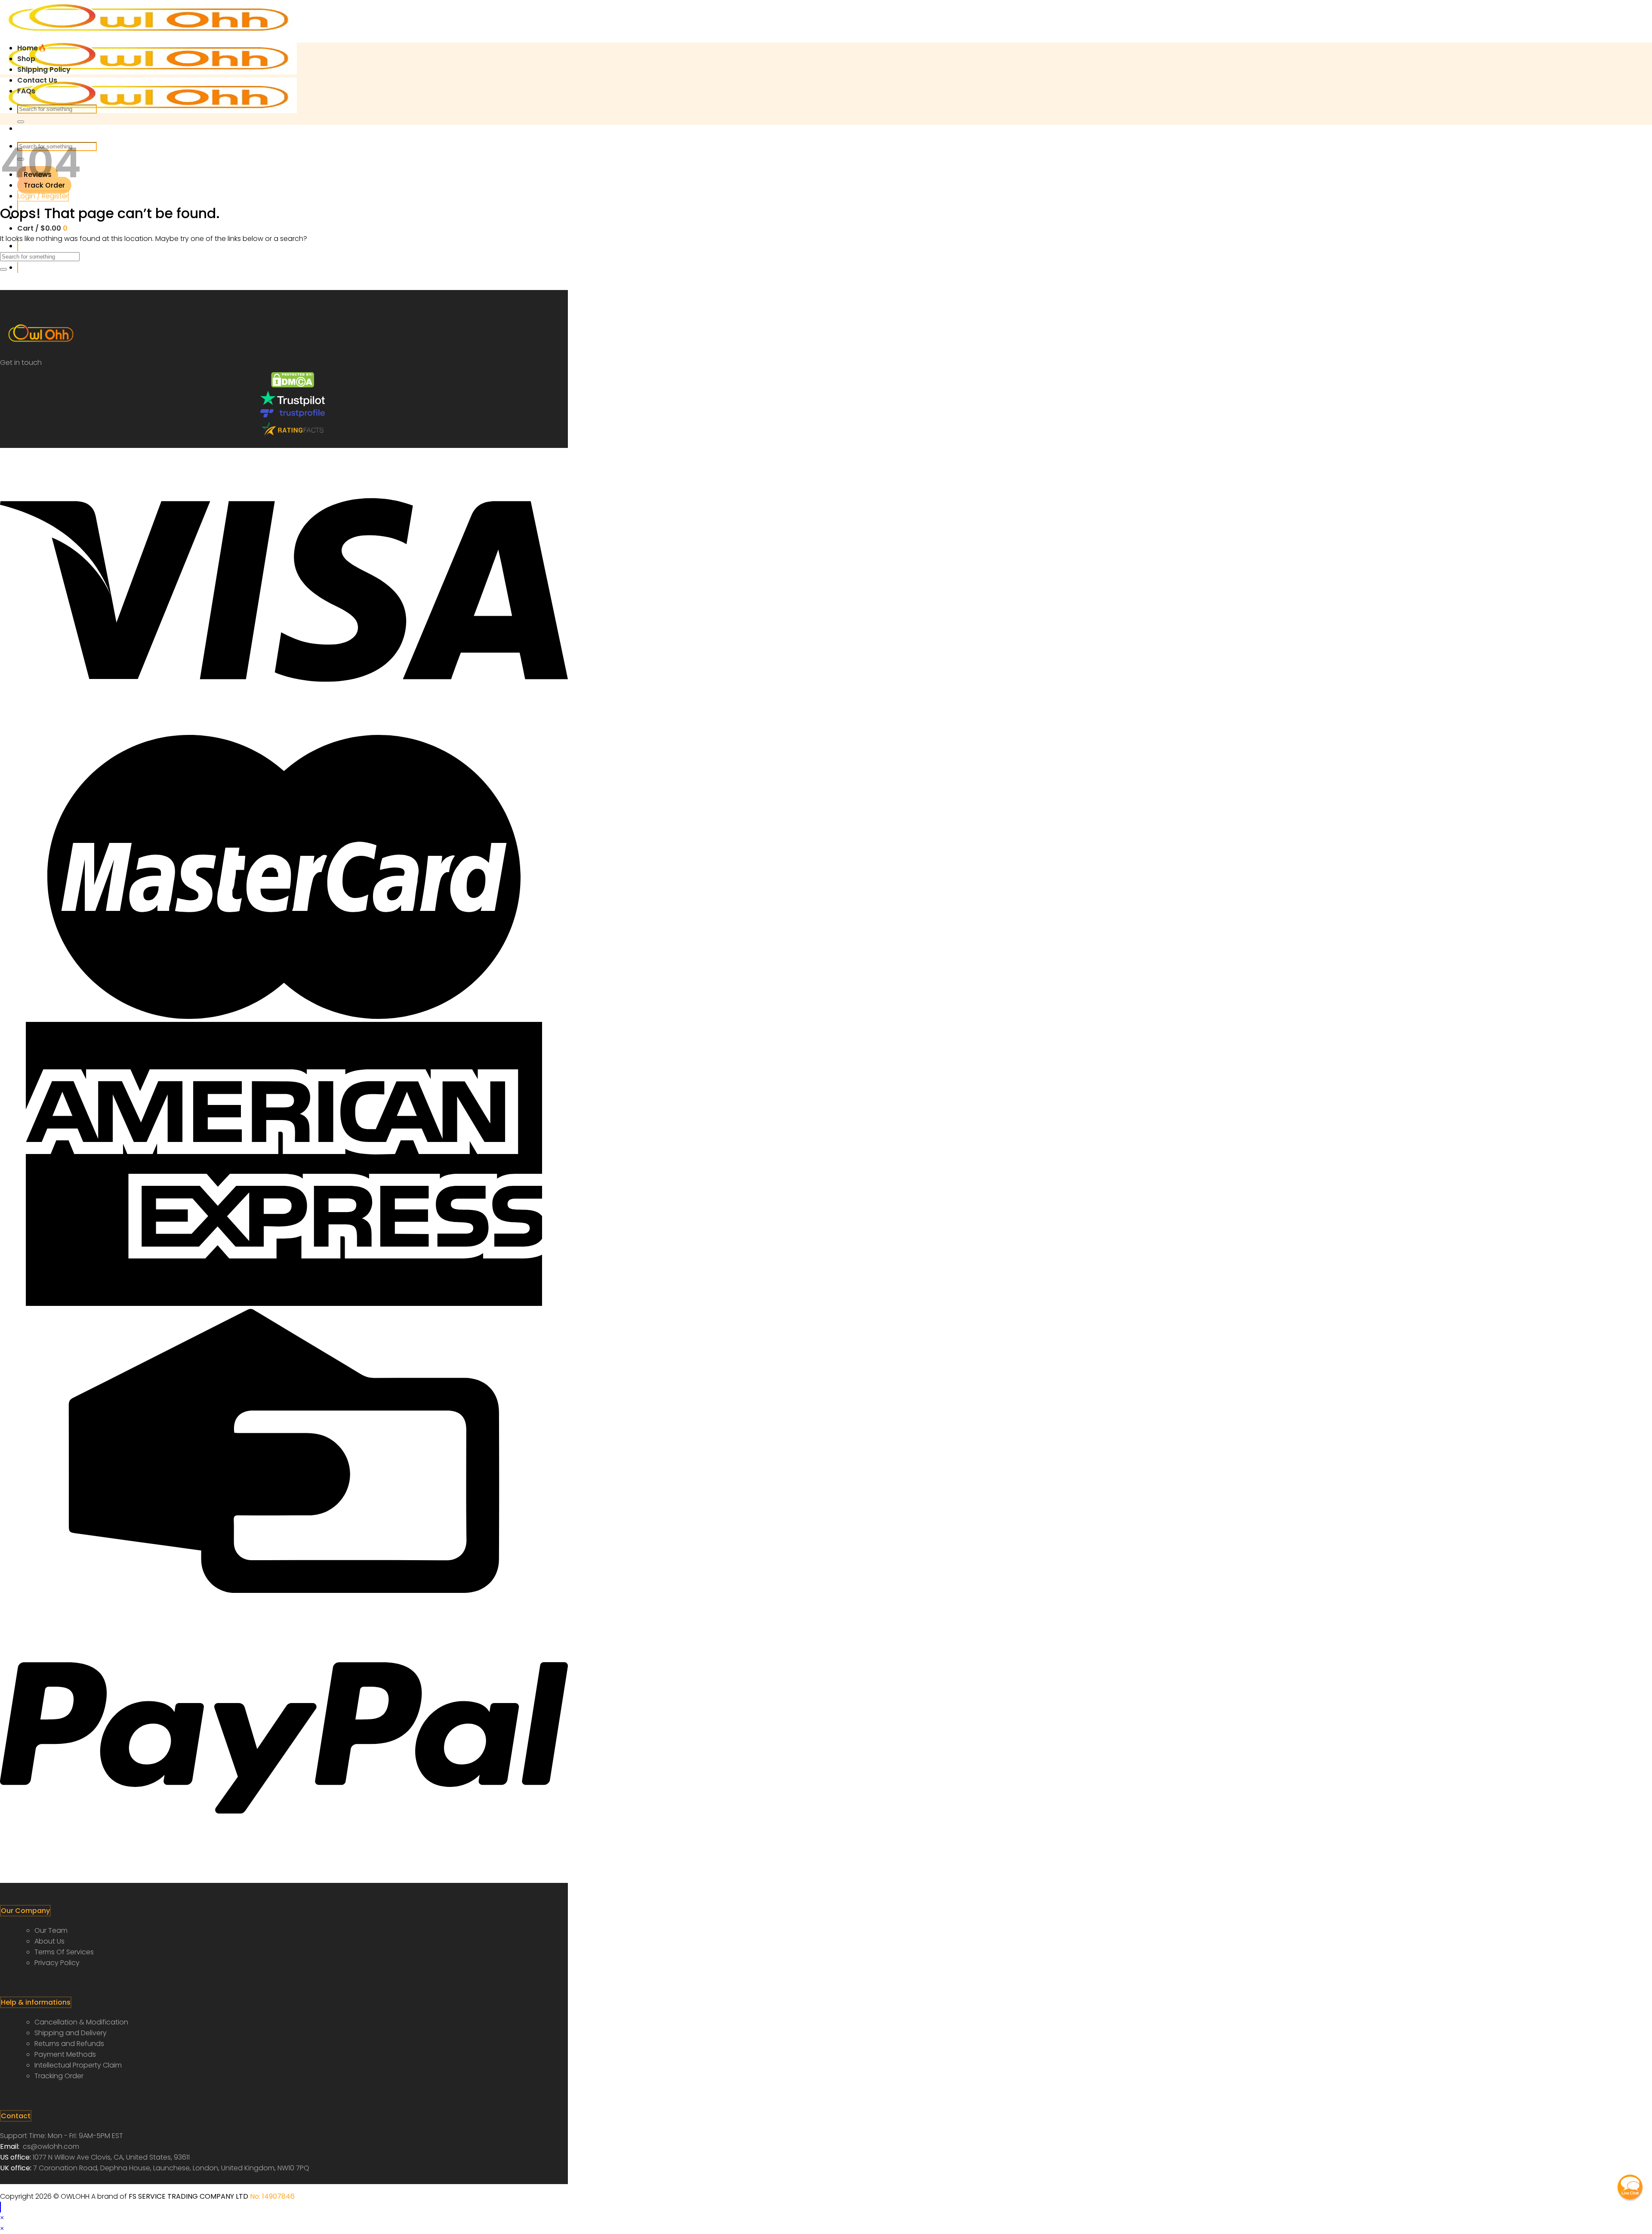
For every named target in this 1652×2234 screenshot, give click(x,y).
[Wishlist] (18, 246)
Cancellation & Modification (81, 2022)
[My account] (18, 267)
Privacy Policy (57, 1963)
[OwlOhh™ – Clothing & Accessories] (148, 72)
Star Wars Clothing (32, 2179)
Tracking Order (59, 2076)
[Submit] (21, 122)
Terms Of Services (64, 1952)
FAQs (26, 91)
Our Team (51, 1930)
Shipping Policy (44, 69)
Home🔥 (32, 48)
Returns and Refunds (69, 2044)
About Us (49, 1941)
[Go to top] (0, 2207)
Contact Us (37, 80)
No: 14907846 (272, 2196)
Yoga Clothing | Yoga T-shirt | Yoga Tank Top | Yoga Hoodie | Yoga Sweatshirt (194, 2179)
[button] (1630, 2187)
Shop (26, 59)
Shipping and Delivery (71, 2033)
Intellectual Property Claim (78, 2065)
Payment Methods (65, 2054)
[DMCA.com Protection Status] (293, 385)
